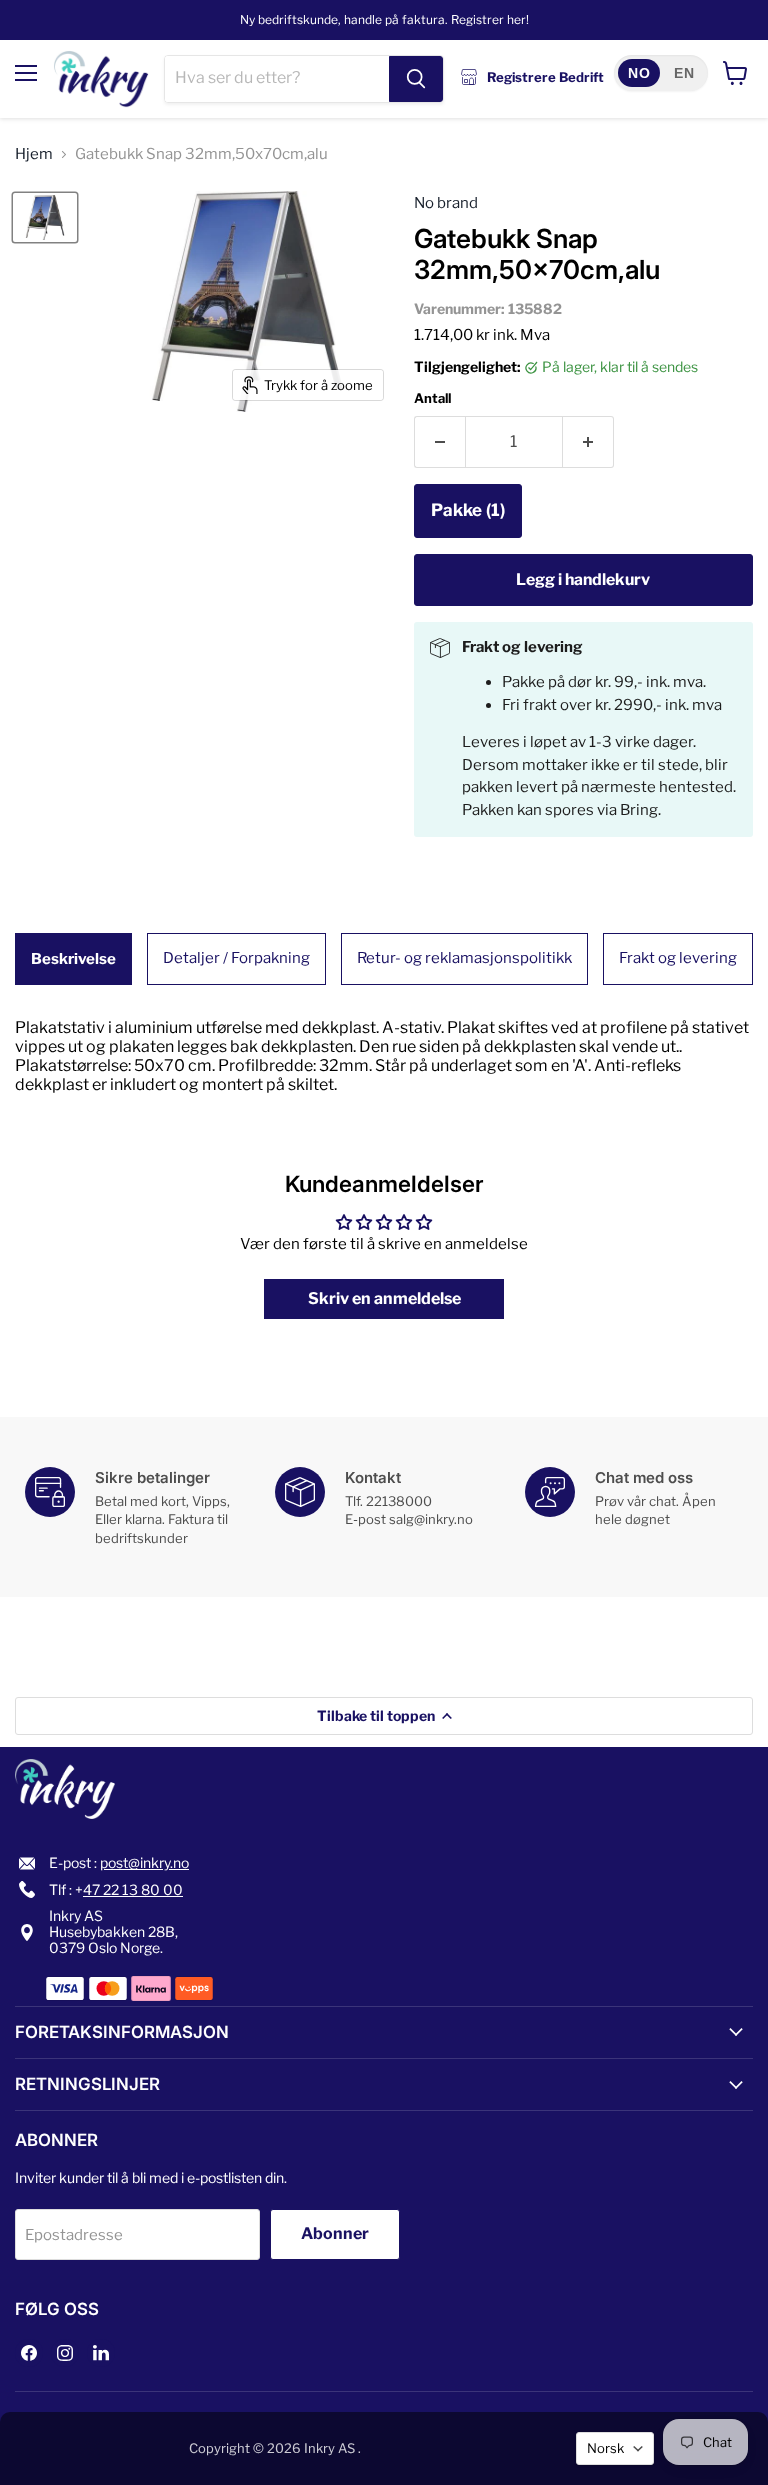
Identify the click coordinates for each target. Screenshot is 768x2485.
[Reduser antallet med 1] (439, 442)
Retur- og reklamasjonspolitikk (464, 958)
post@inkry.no (144, 1862)
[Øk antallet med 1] (588, 442)
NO (639, 73)
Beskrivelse (73, 959)
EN (684, 73)
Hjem (34, 154)
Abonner (335, 2233)
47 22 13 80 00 (133, 1889)
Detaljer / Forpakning (236, 958)
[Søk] (416, 79)
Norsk (605, 2448)
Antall (432, 398)
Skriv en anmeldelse (384, 1298)
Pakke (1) (468, 510)
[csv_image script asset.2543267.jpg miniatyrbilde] (45, 217)
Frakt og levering (678, 958)
